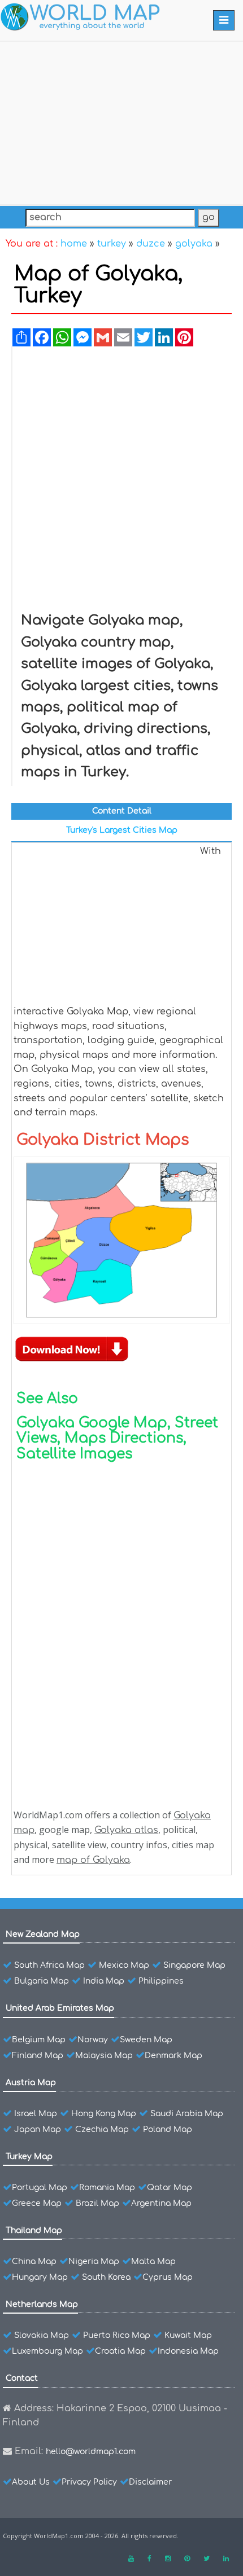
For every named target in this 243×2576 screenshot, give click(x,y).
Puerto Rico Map (117, 2335)
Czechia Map (102, 2129)
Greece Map (37, 2203)
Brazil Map (97, 2203)
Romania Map (107, 2188)
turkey (112, 244)
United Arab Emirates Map (60, 2008)
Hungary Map (40, 2277)
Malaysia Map (104, 2056)
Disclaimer (150, 2482)
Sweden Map (146, 2040)
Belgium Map (39, 2040)
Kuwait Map (188, 2335)
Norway (93, 2040)
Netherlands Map (42, 2304)
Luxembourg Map (47, 2351)
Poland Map (168, 2129)
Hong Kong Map (104, 2114)
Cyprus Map (168, 2277)
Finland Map (38, 2056)
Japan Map (38, 2129)
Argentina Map (161, 2203)
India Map (104, 1981)
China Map (34, 2261)
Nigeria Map (94, 2261)
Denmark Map (173, 2056)
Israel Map (36, 2114)
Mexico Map (124, 1965)
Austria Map (31, 2083)
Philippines (161, 1981)
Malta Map (153, 2261)
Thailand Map (34, 2230)
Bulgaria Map (42, 1981)
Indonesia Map (188, 2351)
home (74, 244)
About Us (31, 2482)
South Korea (106, 2277)
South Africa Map (49, 1965)
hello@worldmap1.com (91, 2452)
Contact (22, 2378)
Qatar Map (170, 2188)
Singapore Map (194, 1965)
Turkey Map (29, 2157)
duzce (151, 244)
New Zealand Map (43, 1934)
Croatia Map (120, 2351)
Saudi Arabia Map (187, 2114)
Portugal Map (40, 2188)
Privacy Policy (89, 2482)
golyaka (194, 244)
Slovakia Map (42, 2335)
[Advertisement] (121, 121)
